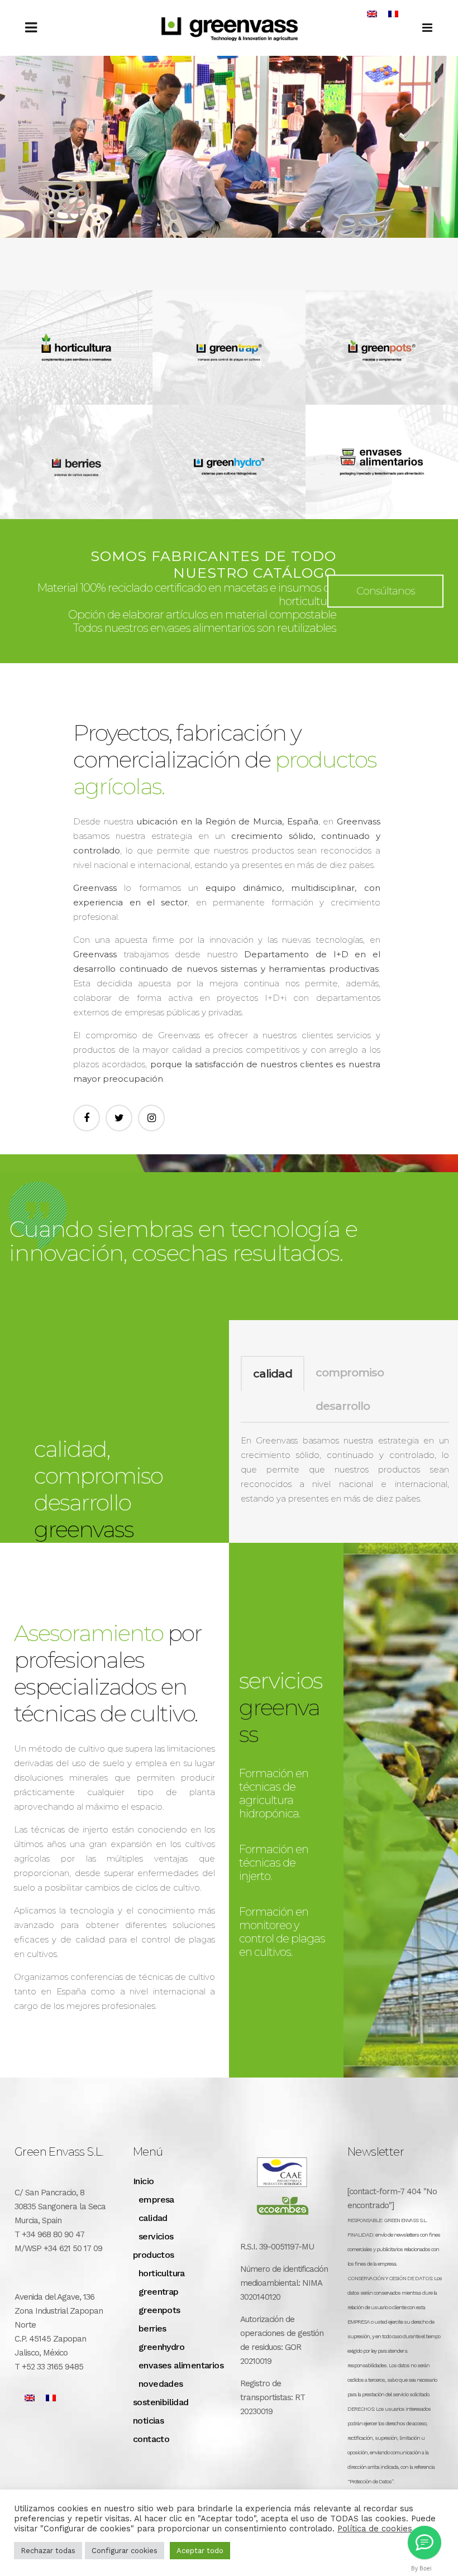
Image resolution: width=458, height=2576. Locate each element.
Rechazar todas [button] (48, 2551)
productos (154, 2255)
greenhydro (161, 2347)
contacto (151, 2439)
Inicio (143, 2181)
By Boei (421, 2568)
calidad (273, 1374)
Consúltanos (385, 591)
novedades (161, 2384)
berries (152, 2328)
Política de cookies (375, 2529)
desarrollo (343, 1406)
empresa (156, 2200)
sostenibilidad (161, 2402)
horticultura (162, 2273)
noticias (148, 2421)
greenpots (159, 2310)
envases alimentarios (181, 2365)
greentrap (159, 2292)
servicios (156, 2236)
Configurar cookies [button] (125, 2551)
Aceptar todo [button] (200, 2551)
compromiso (350, 1373)
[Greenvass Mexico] (424, 2543)
